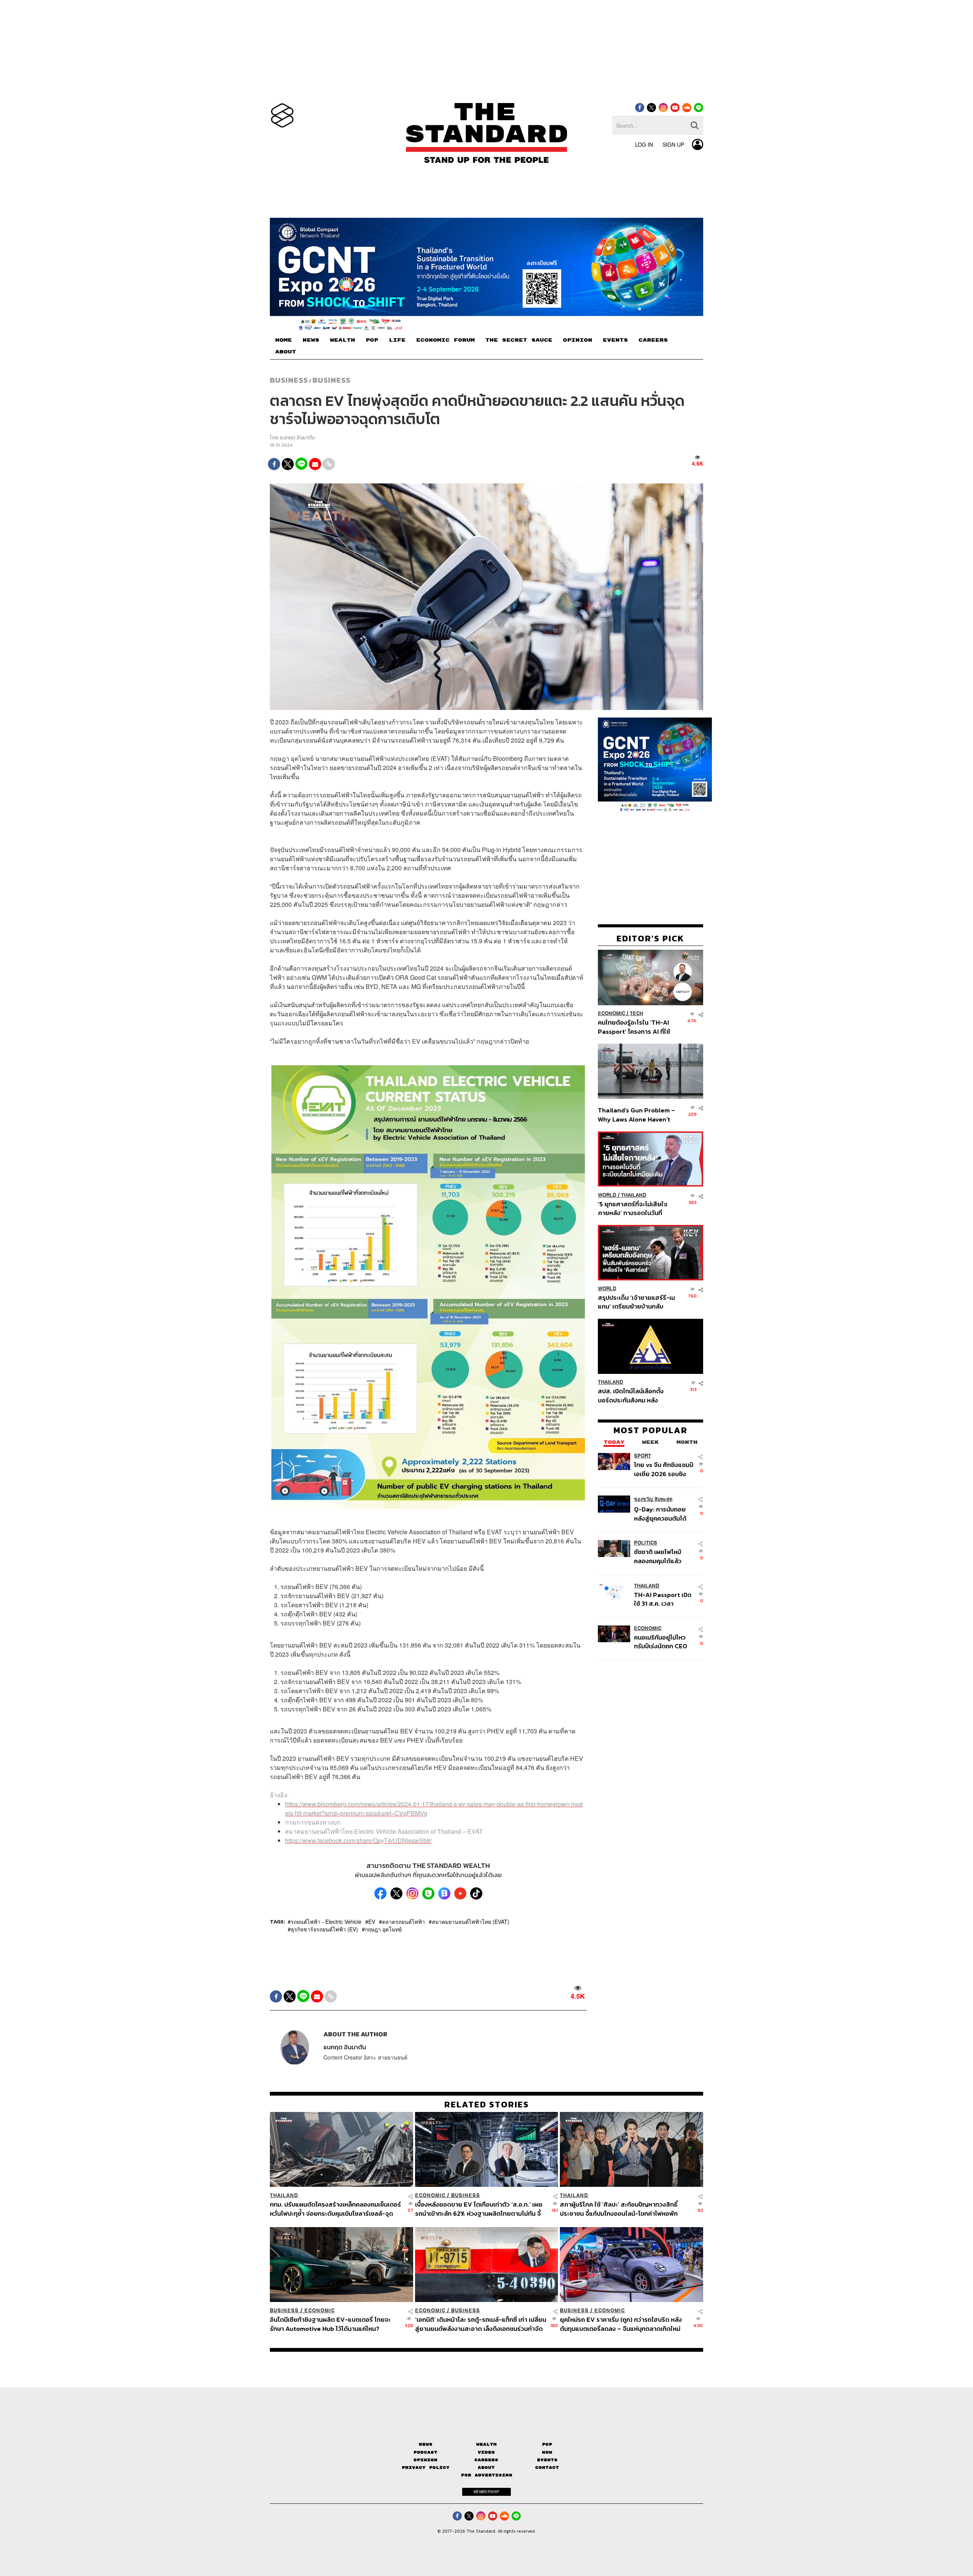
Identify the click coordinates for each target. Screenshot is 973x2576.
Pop (547, 2444)
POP (372, 340)
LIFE (397, 340)
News (426, 2444)
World (607, 1195)
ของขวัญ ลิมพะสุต (653, 1499)
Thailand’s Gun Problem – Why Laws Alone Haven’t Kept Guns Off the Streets (637, 1115)
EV (372, 1922)
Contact (547, 2467)
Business (289, 380)
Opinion (425, 2460)
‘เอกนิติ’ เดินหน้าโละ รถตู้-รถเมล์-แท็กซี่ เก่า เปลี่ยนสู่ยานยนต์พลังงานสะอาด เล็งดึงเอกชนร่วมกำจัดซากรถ (481, 2324)
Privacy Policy (426, 2467)
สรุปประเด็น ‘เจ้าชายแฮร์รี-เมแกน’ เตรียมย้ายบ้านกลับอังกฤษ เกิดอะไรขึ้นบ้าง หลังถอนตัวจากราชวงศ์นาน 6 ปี (636, 1302)
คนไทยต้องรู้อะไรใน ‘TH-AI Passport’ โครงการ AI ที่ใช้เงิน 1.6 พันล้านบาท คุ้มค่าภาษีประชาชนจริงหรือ (636, 1027)
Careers (486, 2460)
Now (547, 2452)
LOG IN (644, 144)
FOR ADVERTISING (487, 2475)
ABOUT (286, 352)
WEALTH (342, 340)
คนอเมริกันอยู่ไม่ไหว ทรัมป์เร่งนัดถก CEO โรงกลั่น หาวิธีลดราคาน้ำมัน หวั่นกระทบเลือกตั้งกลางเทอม (663, 1642)
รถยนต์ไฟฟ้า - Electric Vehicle (326, 1922)
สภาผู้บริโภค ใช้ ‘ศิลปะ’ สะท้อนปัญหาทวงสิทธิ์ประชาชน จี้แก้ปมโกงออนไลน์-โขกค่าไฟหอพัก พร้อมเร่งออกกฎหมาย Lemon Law (619, 2209)
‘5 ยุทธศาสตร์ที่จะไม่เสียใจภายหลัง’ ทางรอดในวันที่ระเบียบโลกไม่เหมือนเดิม (633, 1208)
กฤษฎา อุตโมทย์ (383, 1930)
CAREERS (653, 340)
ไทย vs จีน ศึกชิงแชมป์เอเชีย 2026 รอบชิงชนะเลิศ (664, 1469)
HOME (284, 340)
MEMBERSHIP (486, 2492)
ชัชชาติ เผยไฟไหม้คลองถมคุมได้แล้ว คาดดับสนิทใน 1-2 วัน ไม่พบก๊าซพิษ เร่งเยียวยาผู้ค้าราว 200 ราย (662, 1557)
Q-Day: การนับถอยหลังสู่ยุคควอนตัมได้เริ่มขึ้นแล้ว (660, 1514)
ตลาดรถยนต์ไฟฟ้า (403, 1922)
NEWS (311, 340)
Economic (612, 1014)
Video (486, 2452)
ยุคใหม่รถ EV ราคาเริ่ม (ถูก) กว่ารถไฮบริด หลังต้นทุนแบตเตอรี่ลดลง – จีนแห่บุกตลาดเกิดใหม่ (621, 2324)
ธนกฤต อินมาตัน (297, 438)
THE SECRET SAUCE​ (519, 340)
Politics (646, 1543)
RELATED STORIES (487, 2104)
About (486, 2467)
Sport (643, 1456)
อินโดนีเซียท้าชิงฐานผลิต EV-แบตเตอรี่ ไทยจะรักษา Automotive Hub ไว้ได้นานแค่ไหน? (330, 2324)
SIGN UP (673, 144)
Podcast (425, 2452)
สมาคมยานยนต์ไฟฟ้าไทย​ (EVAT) (471, 1922)
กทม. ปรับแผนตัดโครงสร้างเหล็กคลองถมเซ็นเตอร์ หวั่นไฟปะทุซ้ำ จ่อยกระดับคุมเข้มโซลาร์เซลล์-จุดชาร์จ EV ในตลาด (335, 2209)
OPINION (578, 340)
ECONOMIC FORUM (445, 340)
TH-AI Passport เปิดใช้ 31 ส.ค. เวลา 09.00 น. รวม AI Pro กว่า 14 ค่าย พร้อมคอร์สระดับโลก (663, 1599)
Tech (636, 1014)
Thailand (634, 1195)
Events (547, 2460)
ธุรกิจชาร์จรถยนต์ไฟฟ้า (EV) (324, 1930)
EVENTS (615, 340)
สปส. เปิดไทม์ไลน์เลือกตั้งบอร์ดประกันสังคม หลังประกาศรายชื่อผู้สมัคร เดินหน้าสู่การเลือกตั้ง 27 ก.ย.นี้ (633, 1396)
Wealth (486, 2444)
